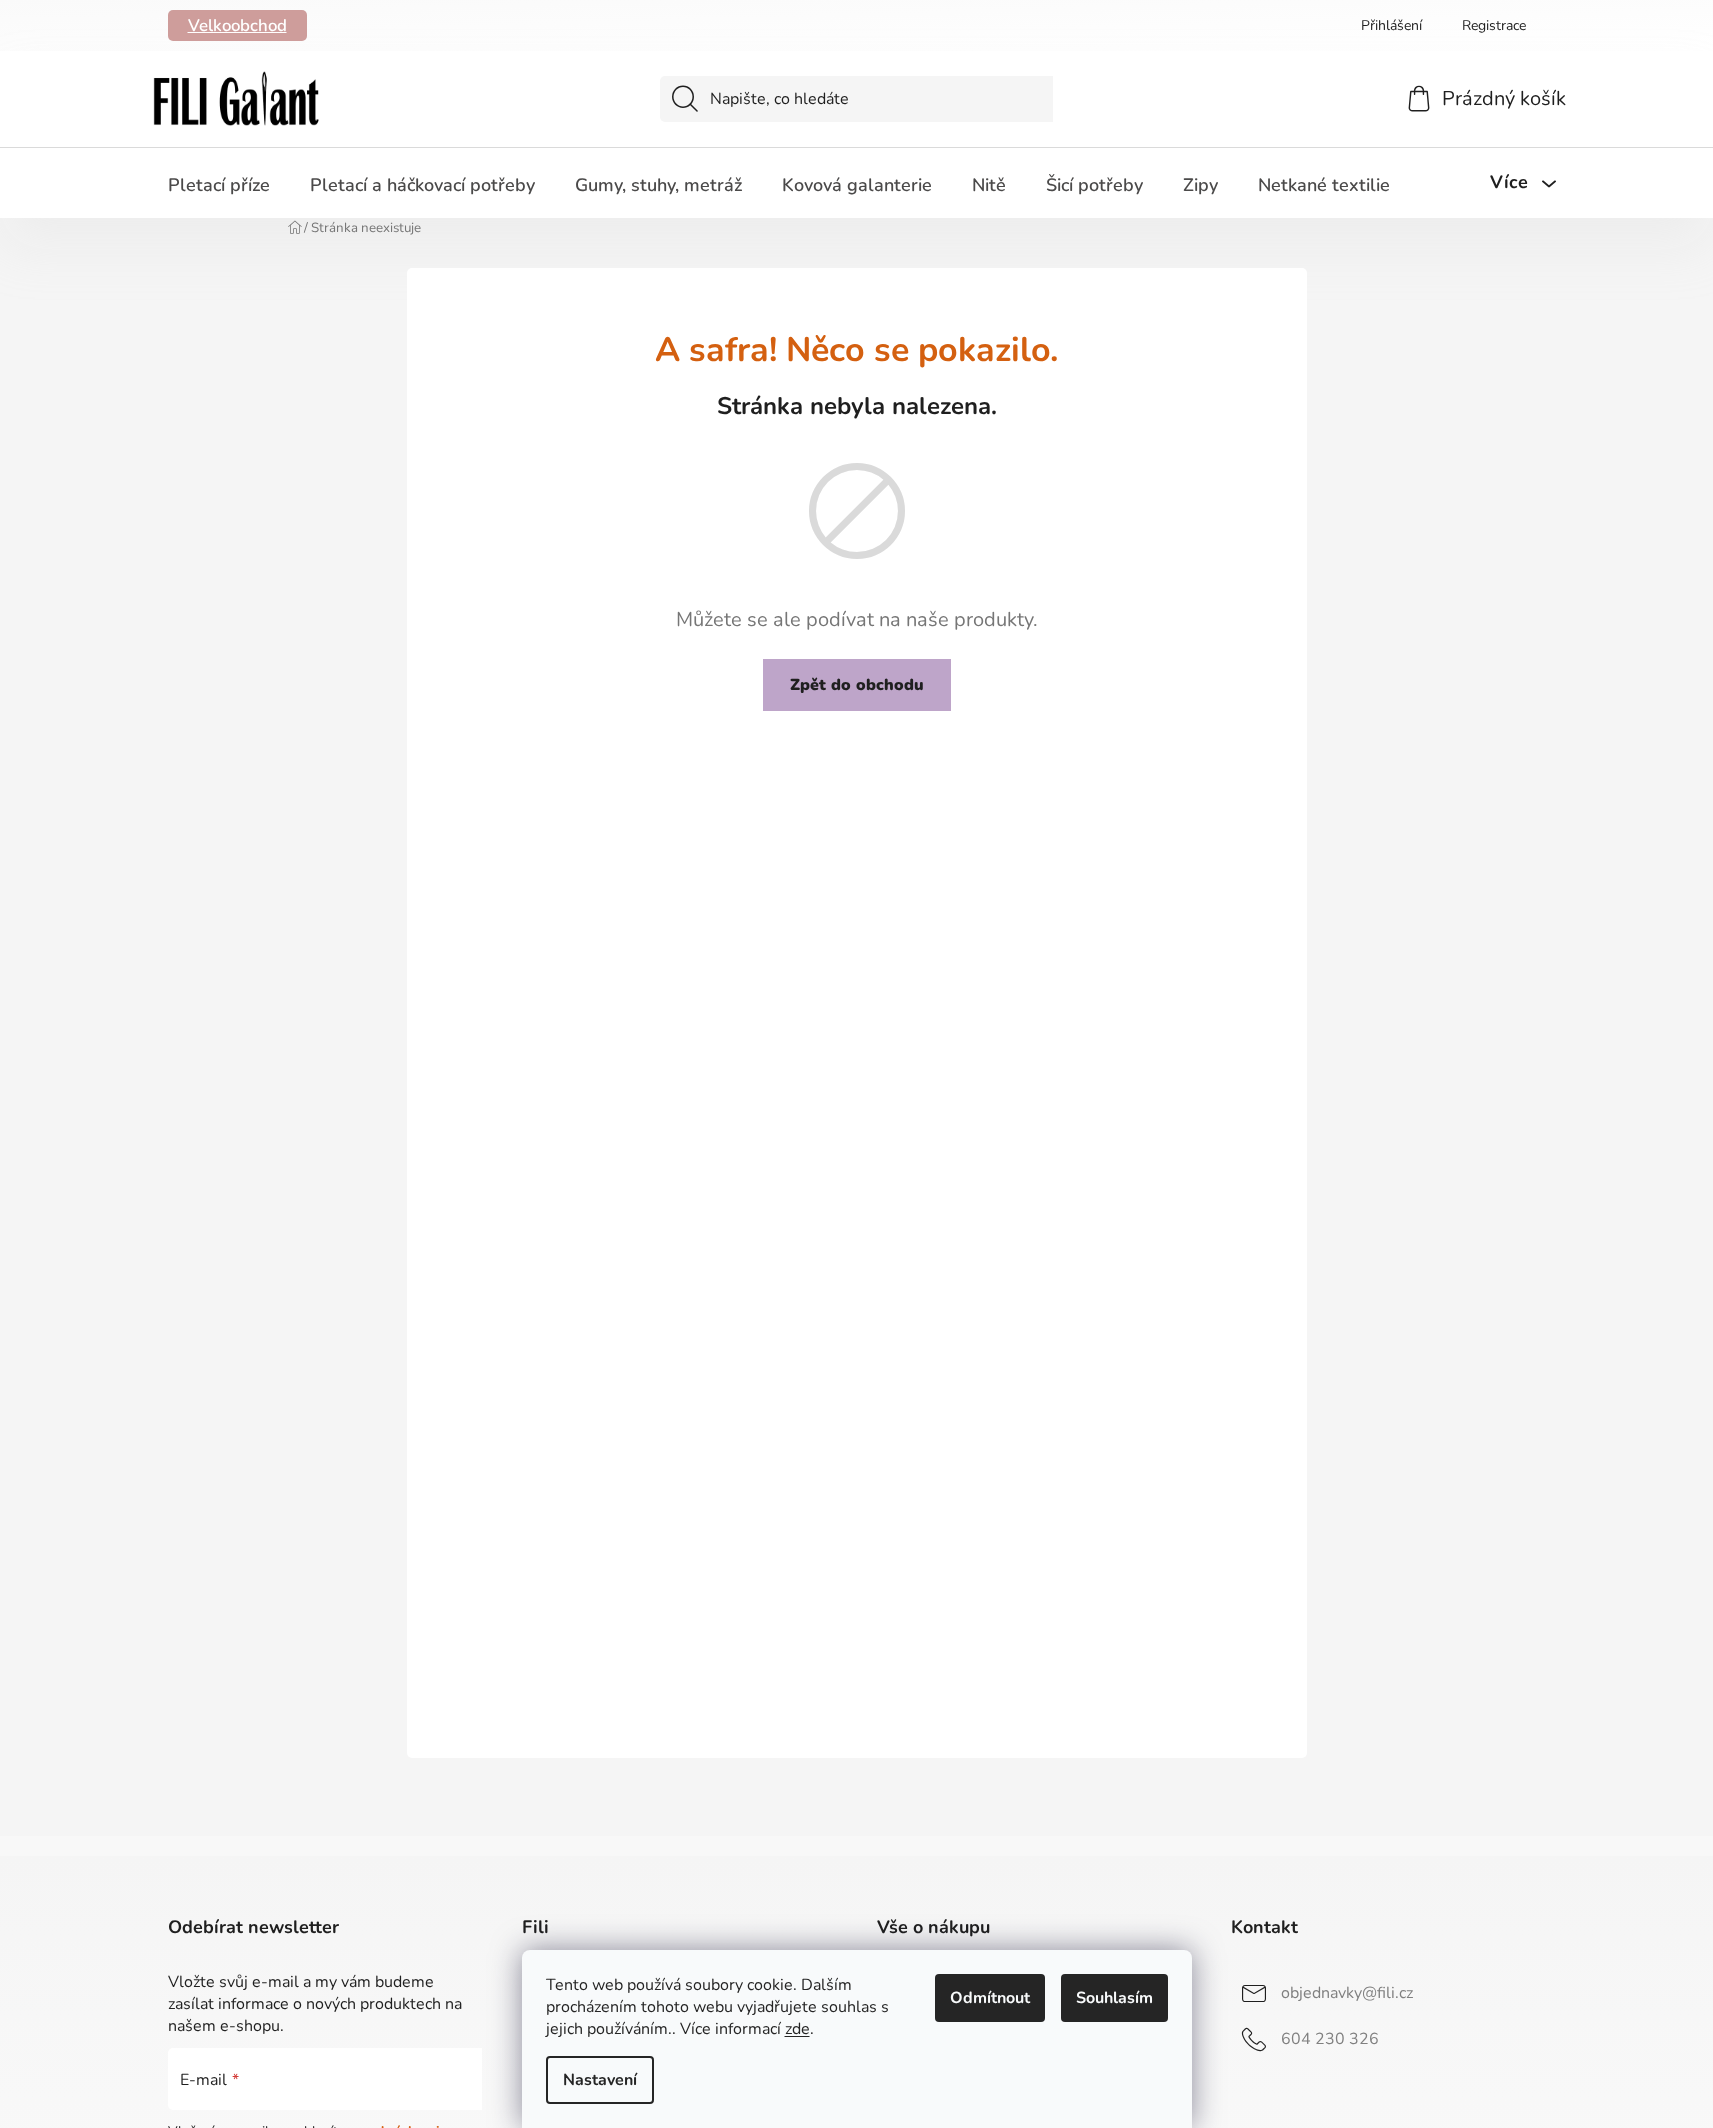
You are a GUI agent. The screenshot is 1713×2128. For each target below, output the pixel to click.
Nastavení (600, 2080)
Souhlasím (1114, 1998)
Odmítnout (990, 1998)
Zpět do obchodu (857, 685)
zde (797, 2029)
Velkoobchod (237, 25)
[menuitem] (219, 185)
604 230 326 (1330, 2039)
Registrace (1494, 25)
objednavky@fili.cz (1347, 1993)
